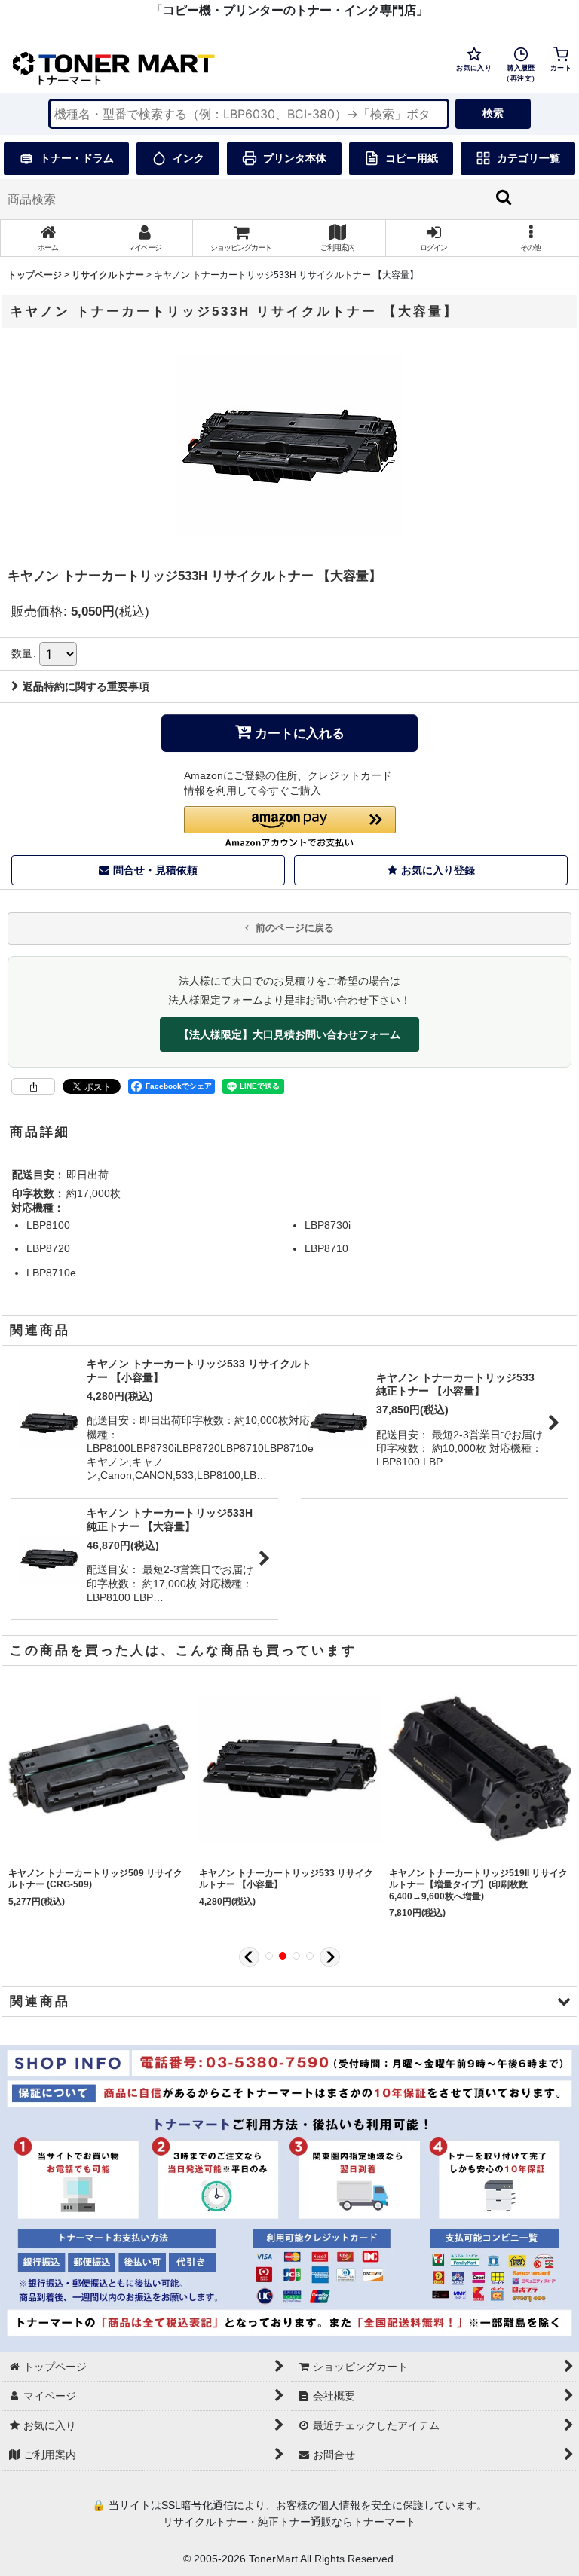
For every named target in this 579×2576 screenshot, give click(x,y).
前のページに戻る (293, 928)
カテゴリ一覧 (528, 158)
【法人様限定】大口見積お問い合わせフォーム (289, 1034)
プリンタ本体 (295, 158)
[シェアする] (33, 1086)
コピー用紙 (412, 158)
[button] (531, 238)
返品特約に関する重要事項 (86, 686)
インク (188, 158)
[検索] (504, 197)
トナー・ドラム (77, 158)
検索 (493, 113)
